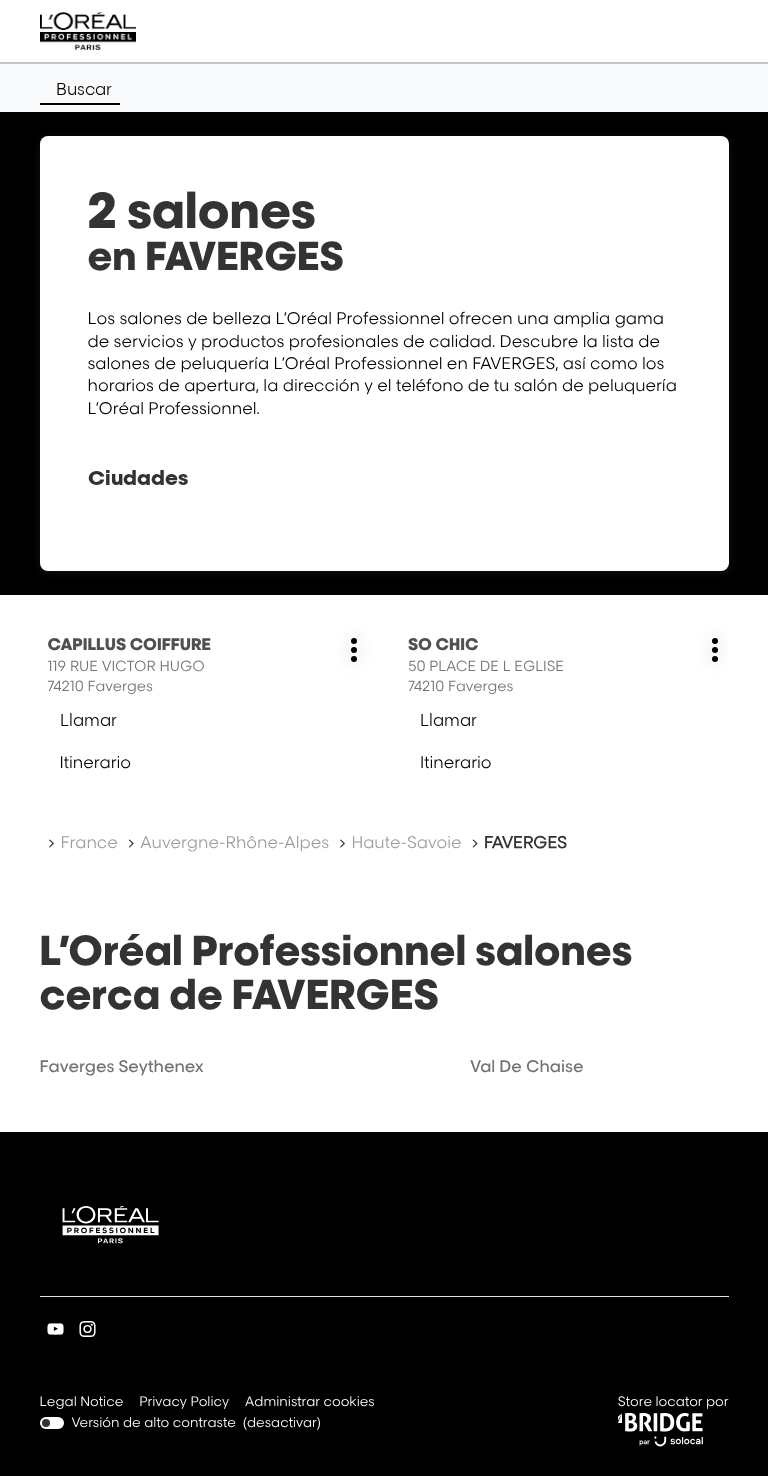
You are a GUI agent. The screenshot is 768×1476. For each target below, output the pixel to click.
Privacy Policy (184, 1403)
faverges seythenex (122, 1066)
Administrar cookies (310, 1402)
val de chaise (526, 1066)
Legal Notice (82, 1403)
